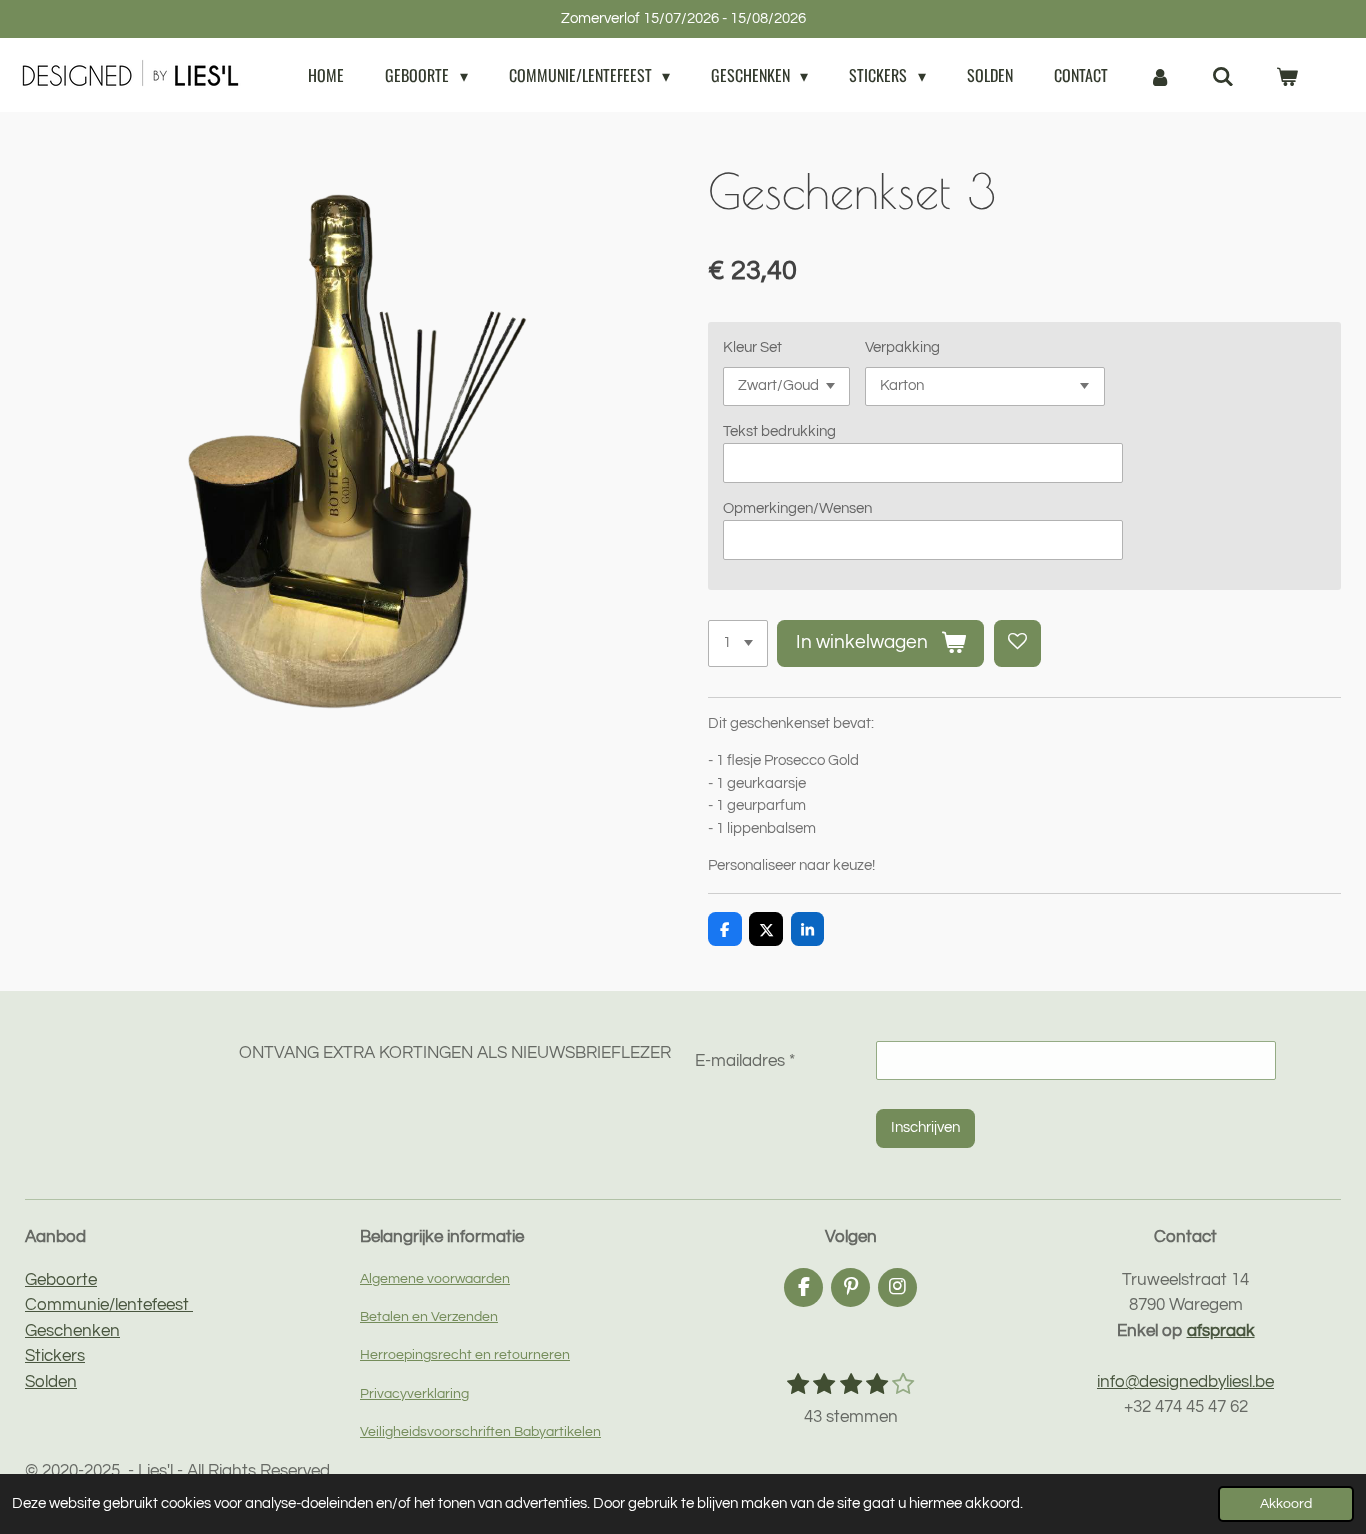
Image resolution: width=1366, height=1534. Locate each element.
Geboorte (61, 1280)
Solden (51, 1382)
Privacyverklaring (414, 1393)
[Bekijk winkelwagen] (1287, 75)
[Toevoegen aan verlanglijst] (1017, 643)
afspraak (1221, 1331)
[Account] (1160, 75)
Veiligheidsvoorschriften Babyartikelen (480, 1431)
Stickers (55, 1356)
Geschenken (72, 1331)
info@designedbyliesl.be (1185, 1382)
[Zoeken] (1223, 75)
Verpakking (902, 347)
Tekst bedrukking (779, 431)
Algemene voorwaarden (435, 1278)
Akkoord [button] (1286, 1504)
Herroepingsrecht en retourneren (465, 1354)
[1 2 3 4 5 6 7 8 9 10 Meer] (738, 643)
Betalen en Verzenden (429, 1316)
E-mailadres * (745, 1061)
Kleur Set (752, 347)
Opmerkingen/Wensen (797, 508)
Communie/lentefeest (109, 1305)
